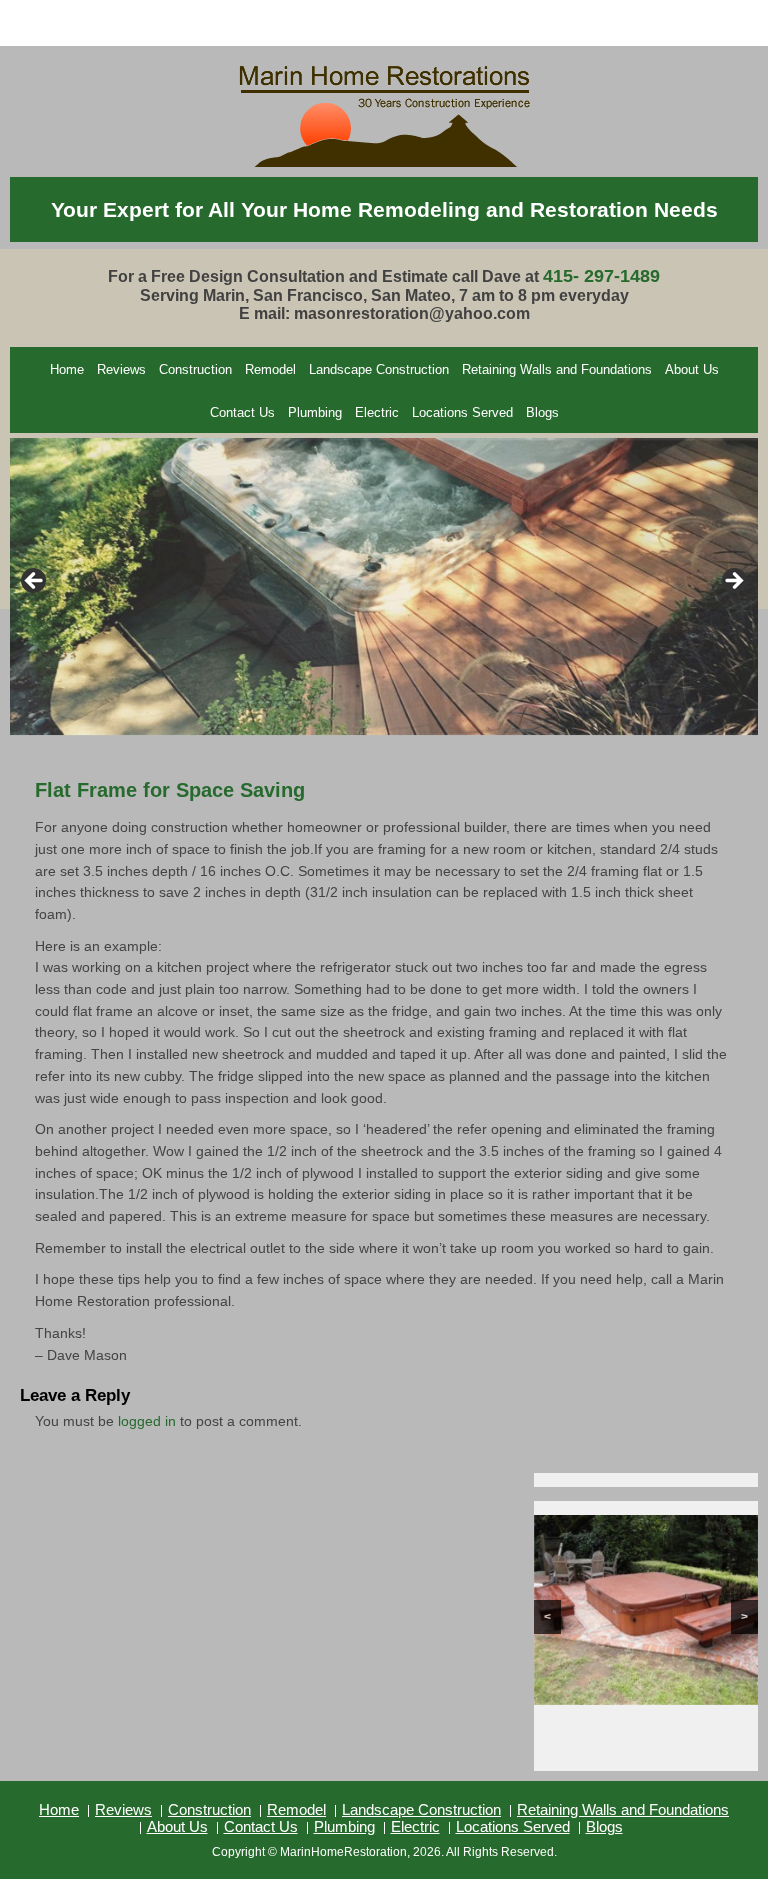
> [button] (733, 582)
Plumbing (315, 412)
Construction (195, 369)
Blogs (542, 412)
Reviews (121, 369)
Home (67, 369)
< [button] (35, 582)
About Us (692, 369)
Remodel (270, 369)
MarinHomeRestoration (343, 1852)
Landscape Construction (379, 369)
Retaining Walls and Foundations (557, 369)
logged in (147, 1421)
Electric (377, 412)
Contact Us (242, 412)
